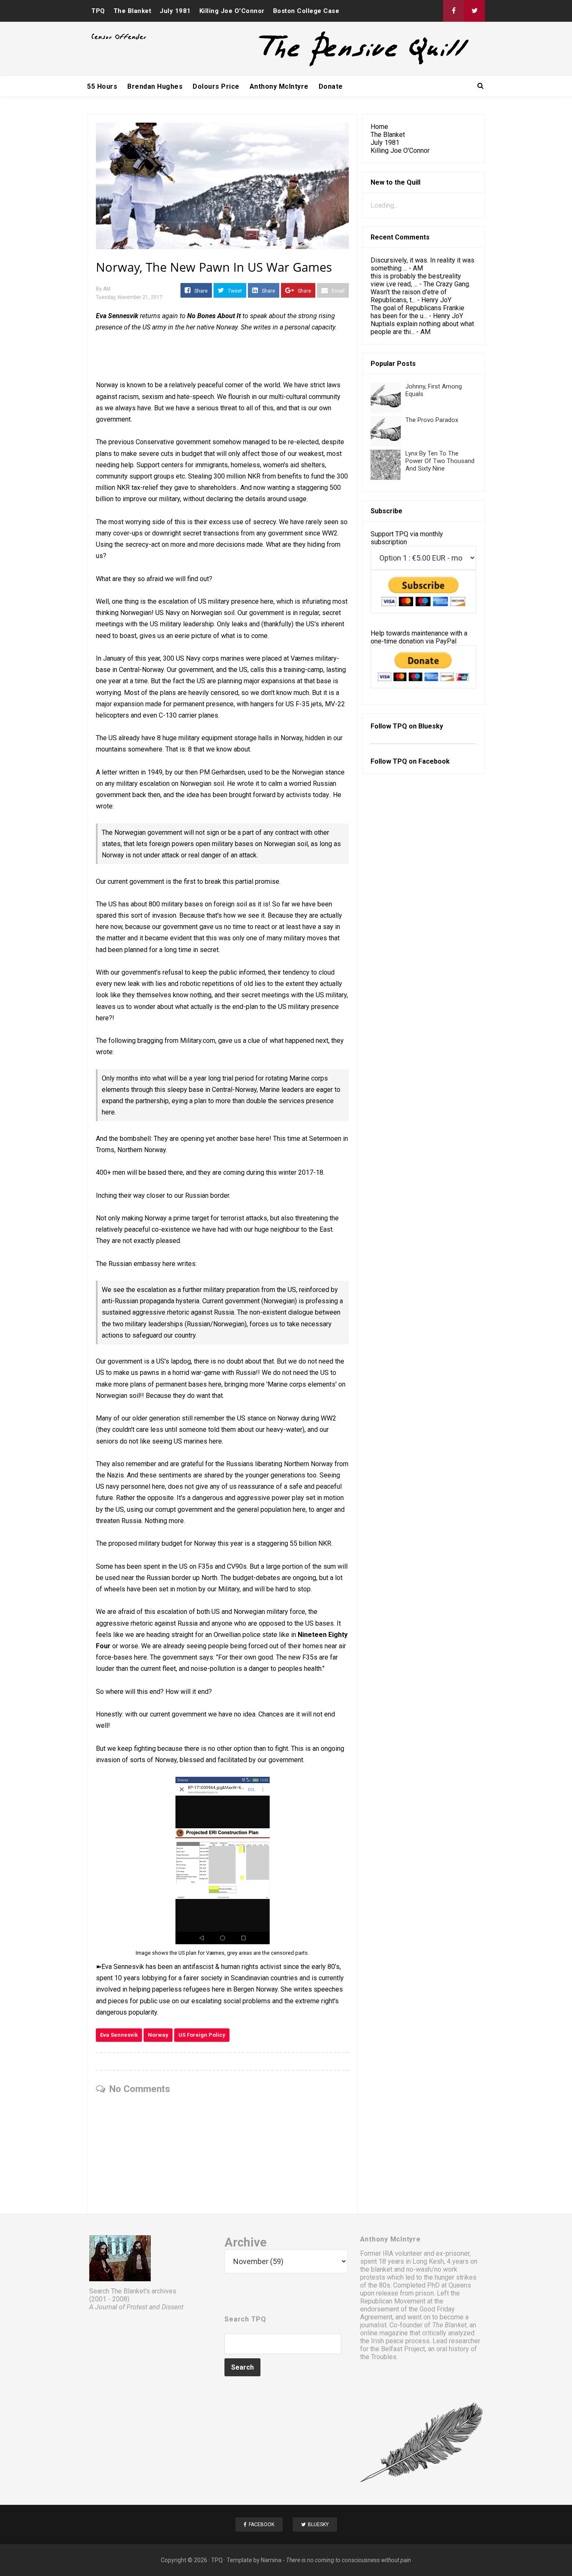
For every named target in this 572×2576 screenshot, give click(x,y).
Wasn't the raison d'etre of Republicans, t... (409, 296)
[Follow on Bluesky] (474, 11)
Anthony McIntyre (279, 86)
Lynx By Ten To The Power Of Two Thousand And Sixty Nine (440, 461)
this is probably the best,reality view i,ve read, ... (416, 280)
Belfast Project (403, 2349)
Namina (271, 2560)
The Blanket (133, 11)
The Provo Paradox (432, 420)
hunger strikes (456, 2277)
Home (379, 127)
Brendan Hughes (155, 86)
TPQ (98, 11)
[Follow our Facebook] (453, 11)
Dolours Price (216, 86)
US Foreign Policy (202, 2035)
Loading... (384, 205)
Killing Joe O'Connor (232, 11)
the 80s (379, 2285)
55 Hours (102, 86)
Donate (331, 86)
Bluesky (431, 726)
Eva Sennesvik (119, 2035)
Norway (158, 2035)
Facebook (434, 761)
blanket (382, 2269)
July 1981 (175, 11)
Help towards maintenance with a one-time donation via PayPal (419, 637)
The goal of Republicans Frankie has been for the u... (417, 312)
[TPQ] (332, 66)
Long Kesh (428, 2261)
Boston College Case (306, 11)
